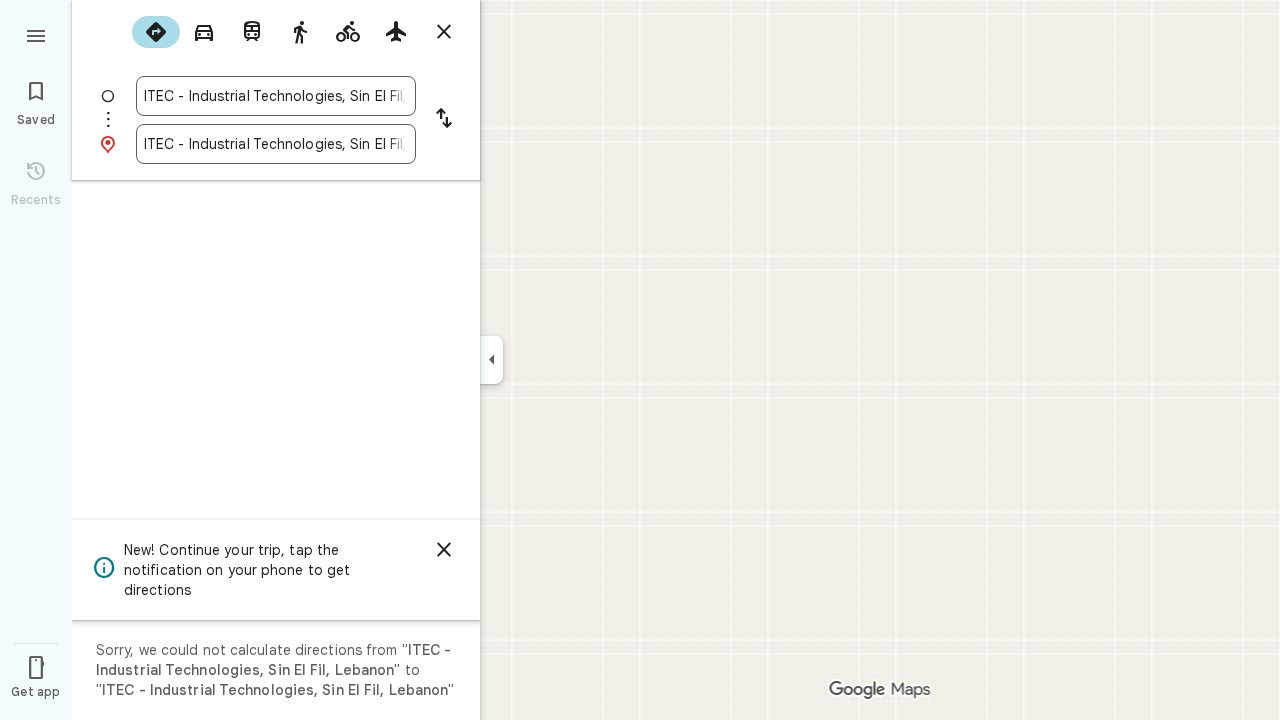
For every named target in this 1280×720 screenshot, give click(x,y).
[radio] (156, 32)
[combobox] (276, 96)
